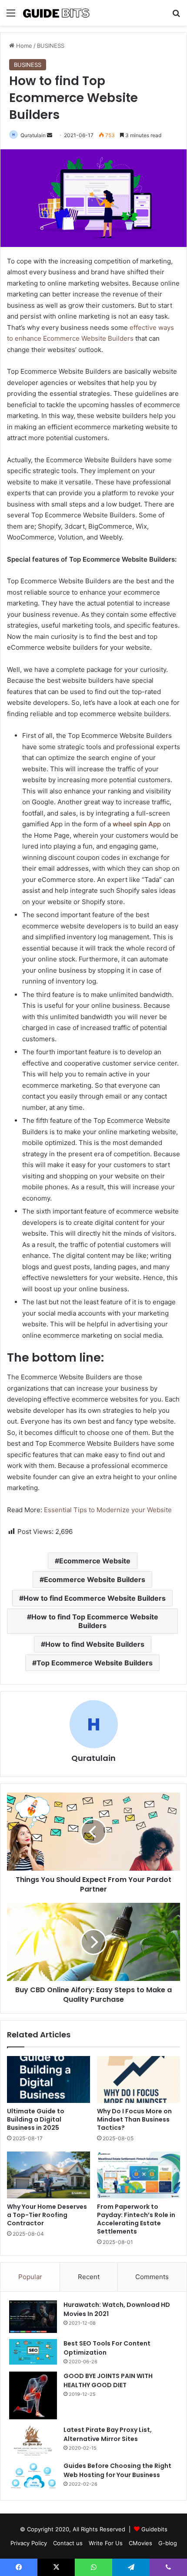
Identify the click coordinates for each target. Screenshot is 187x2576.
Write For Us (106, 2543)
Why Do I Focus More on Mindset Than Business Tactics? (134, 2119)
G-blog (168, 2543)
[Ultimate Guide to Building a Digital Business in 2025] (48, 2079)
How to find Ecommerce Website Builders (95, 1598)
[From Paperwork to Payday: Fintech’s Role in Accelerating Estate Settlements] (139, 2175)
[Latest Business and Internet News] (57, 13)
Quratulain (33, 135)
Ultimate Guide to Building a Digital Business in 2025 (36, 2119)
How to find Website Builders (95, 1644)
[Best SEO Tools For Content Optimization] (33, 2352)
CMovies (140, 2543)
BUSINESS (51, 46)
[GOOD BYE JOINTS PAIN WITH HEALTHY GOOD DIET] (33, 2395)
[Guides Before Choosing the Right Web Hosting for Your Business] (33, 2476)
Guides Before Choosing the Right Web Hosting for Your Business (117, 2470)
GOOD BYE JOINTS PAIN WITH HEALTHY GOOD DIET (108, 2380)
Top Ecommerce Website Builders (95, 1663)
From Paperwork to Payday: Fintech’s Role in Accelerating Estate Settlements (136, 2219)
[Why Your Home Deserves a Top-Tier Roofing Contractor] (48, 2175)
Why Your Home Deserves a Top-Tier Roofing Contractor (47, 2215)
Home (23, 46)
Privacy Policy (29, 2543)
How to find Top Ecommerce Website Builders (95, 1621)
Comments (152, 2277)
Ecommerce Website (95, 1561)
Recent (89, 2277)
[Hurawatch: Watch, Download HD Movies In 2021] (33, 2317)
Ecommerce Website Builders (95, 1579)
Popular (30, 2277)
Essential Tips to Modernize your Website (108, 1510)
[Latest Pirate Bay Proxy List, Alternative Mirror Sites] (33, 2441)
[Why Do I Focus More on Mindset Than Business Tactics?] (139, 2079)
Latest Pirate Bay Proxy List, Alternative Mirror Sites (108, 2434)
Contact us (68, 2543)
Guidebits (154, 2529)
